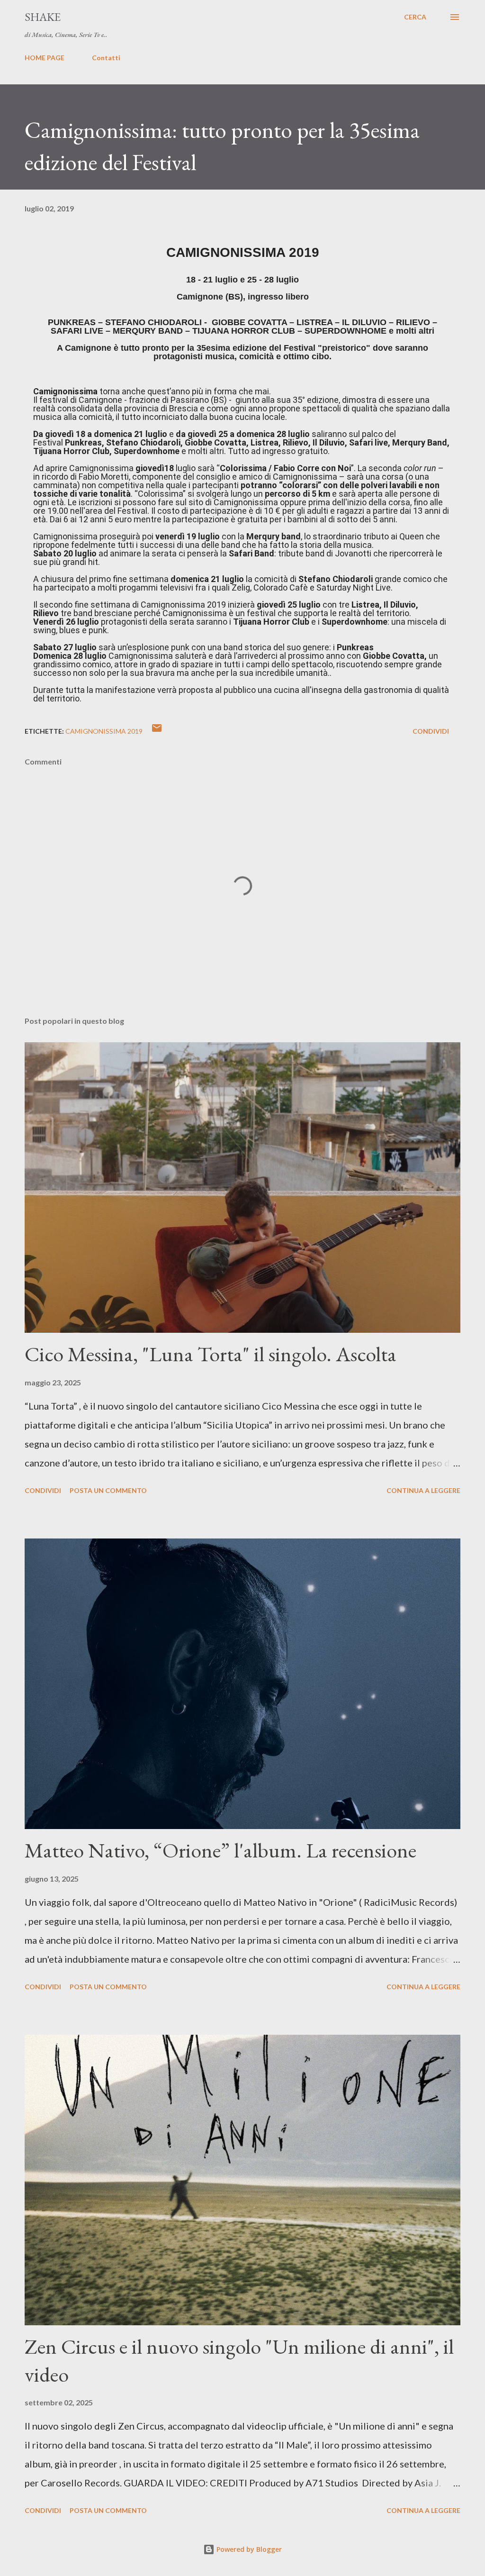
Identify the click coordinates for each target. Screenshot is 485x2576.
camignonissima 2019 (104, 731)
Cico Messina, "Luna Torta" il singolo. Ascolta (211, 1354)
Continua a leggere (423, 1490)
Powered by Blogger (248, 2549)
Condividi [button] (431, 731)
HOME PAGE (45, 58)
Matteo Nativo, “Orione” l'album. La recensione (220, 1850)
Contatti (106, 58)
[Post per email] (157, 731)
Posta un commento (108, 1490)
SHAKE (43, 17)
